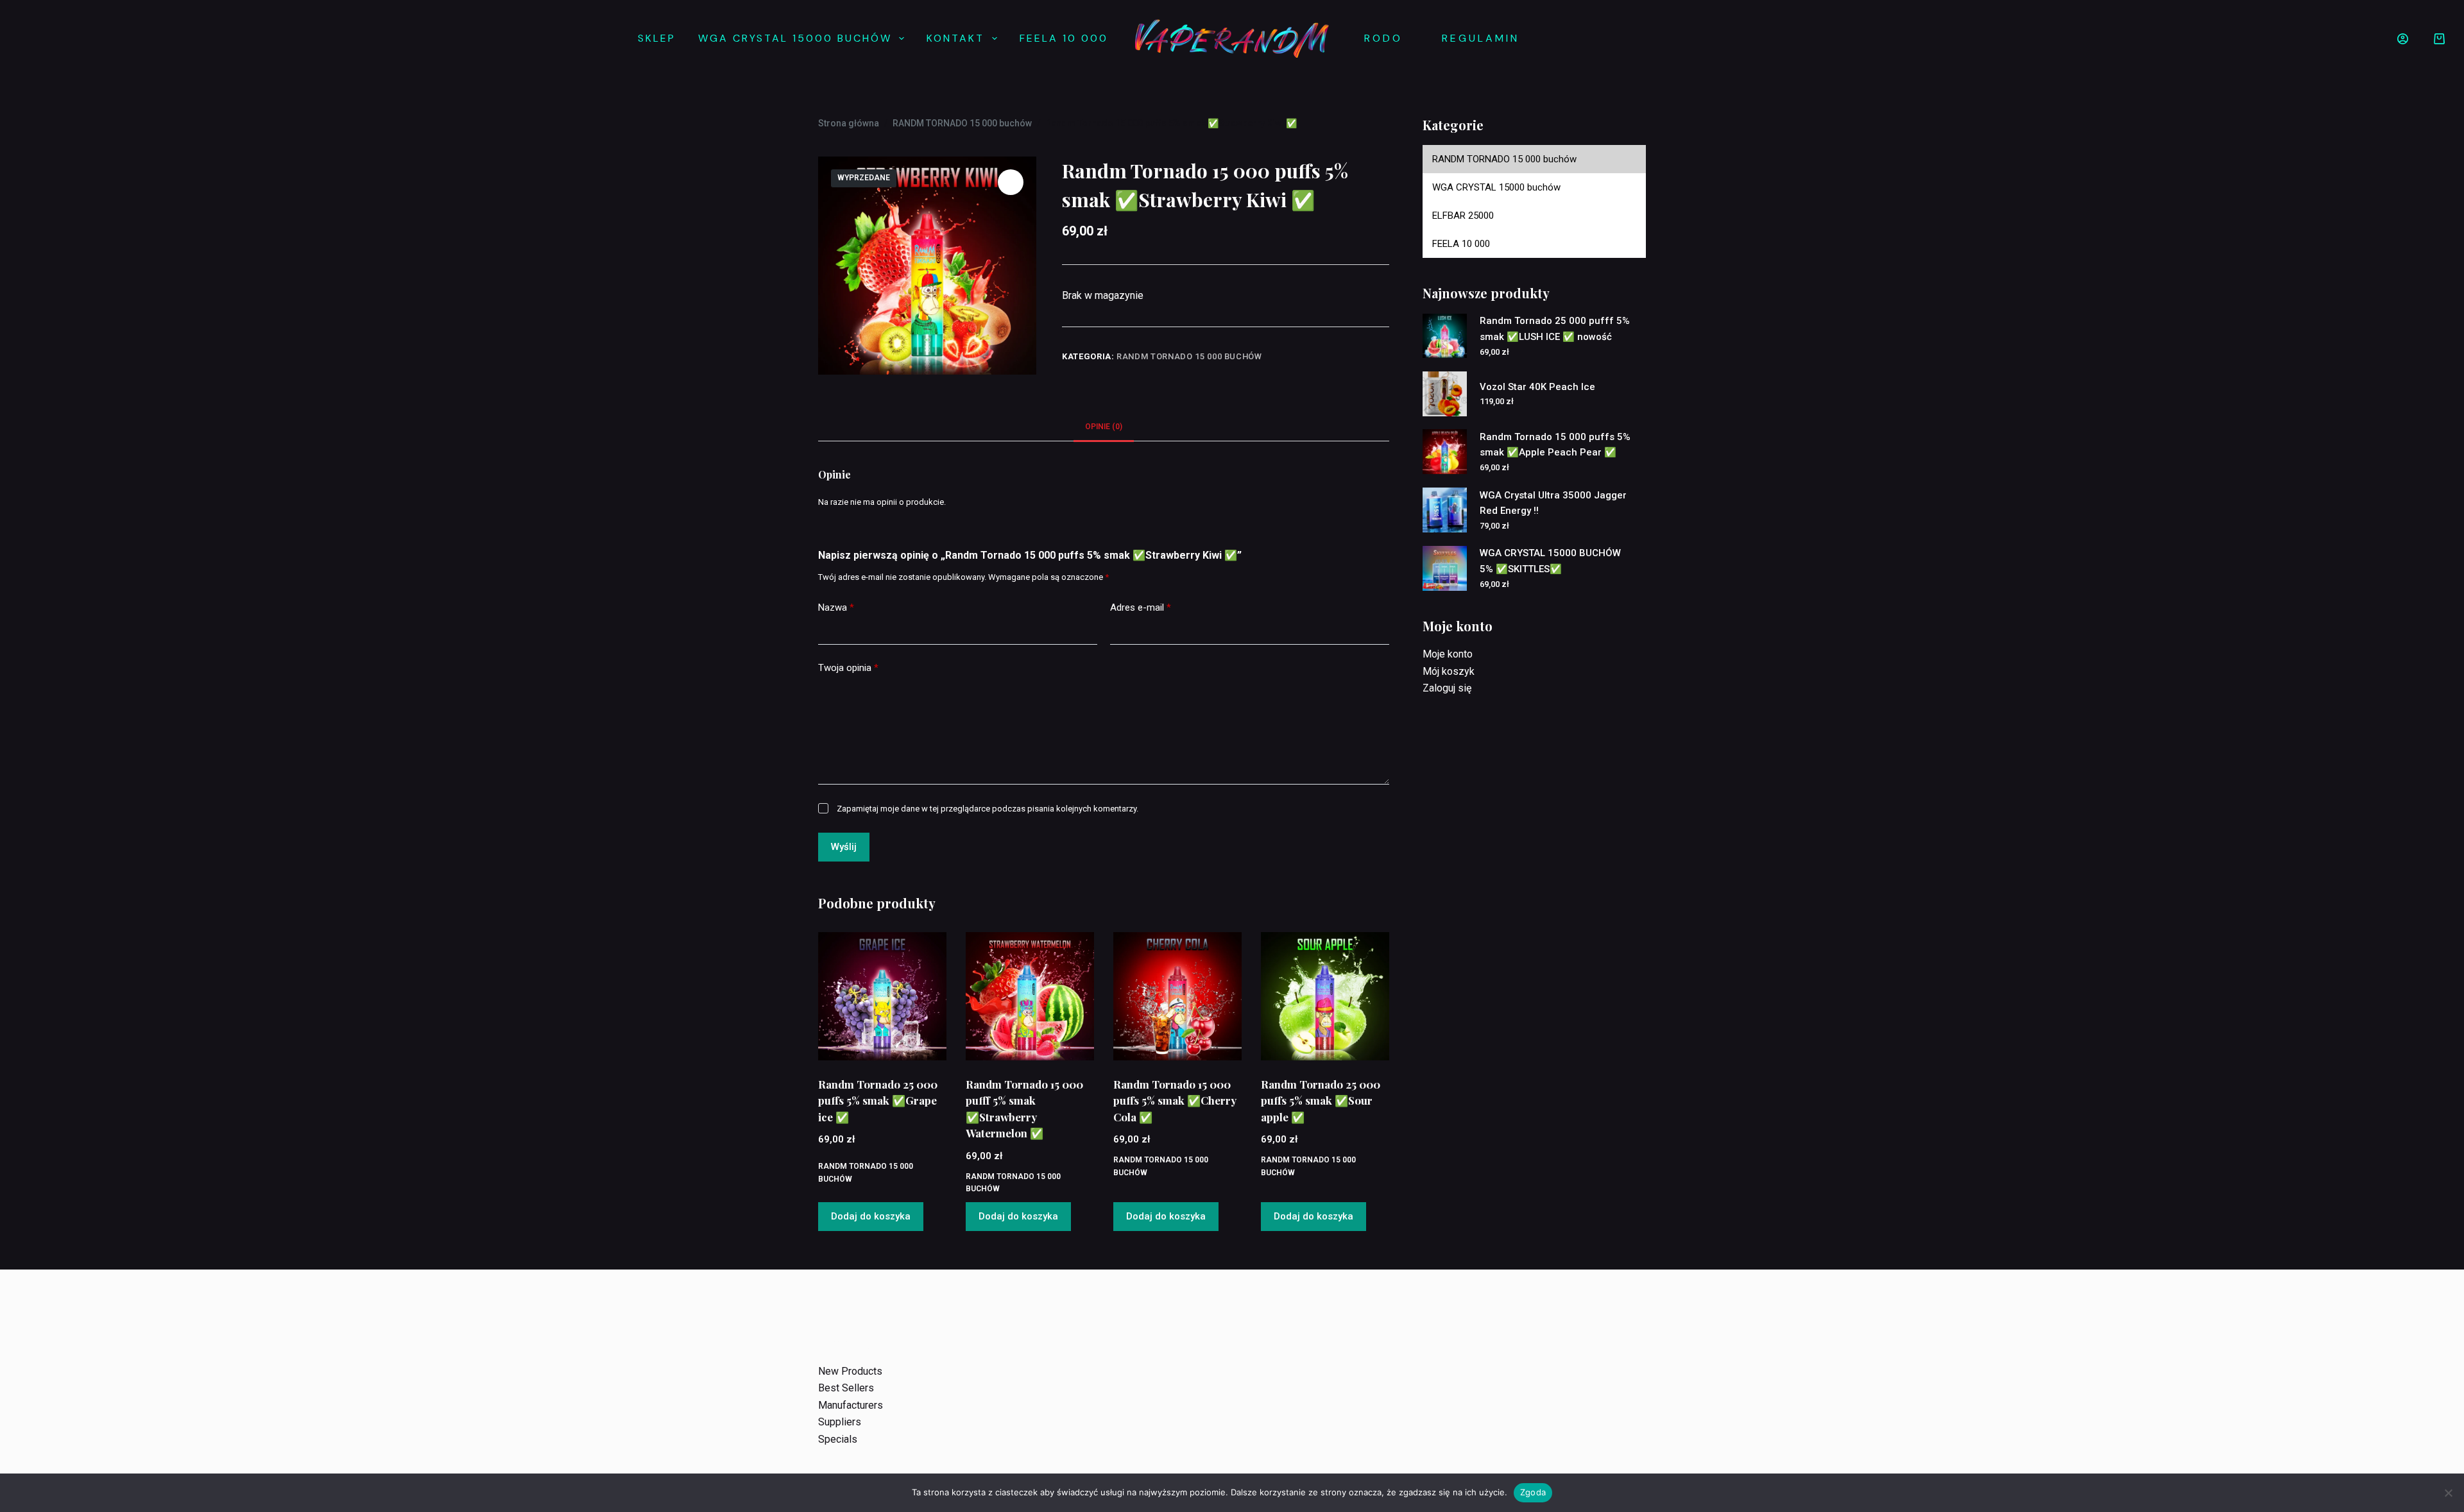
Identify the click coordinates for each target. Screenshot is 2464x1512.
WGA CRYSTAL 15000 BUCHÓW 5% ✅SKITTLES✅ (1550, 561)
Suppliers (840, 1422)
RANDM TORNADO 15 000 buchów (1189, 356)
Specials (838, 1439)
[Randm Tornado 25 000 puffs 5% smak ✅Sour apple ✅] (1325, 996)
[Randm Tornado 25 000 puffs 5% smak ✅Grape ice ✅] (882, 996)
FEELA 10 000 (1064, 38)
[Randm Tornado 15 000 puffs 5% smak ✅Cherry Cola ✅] (1177, 996)
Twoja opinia (848, 668)
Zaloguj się (1447, 688)
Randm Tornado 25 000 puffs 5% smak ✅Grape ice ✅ (878, 1100)
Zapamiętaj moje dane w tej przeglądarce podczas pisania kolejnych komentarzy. (988, 809)
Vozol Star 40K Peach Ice (1537, 387)
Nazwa (836, 607)
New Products (850, 1371)
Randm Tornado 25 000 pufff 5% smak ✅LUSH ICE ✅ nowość (1555, 329)
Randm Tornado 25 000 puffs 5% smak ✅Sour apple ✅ (1321, 1100)
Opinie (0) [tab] (1104, 427)
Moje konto (1448, 654)
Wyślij (844, 847)
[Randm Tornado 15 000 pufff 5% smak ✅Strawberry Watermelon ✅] (1030, 996)
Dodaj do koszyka (871, 1216)
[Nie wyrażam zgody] (2448, 1493)
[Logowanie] (2403, 39)
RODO (1383, 38)
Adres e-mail (1141, 607)
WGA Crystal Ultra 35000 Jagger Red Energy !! (1553, 503)
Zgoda (1533, 1492)
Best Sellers (846, 1388)
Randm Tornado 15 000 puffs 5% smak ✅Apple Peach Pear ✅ (1555, 445)
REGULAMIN (1481, 38)
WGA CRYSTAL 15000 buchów (795, 38)
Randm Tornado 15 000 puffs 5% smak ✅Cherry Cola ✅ (1175, 1100)
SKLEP (657, 38)
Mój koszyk (1449, 671)
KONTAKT (955, 38)
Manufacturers (851, 1405)
